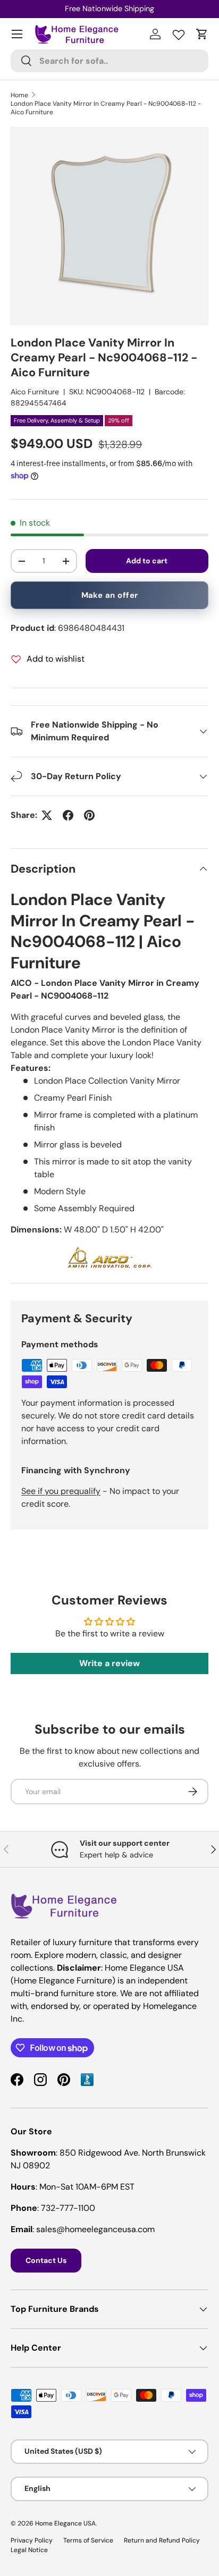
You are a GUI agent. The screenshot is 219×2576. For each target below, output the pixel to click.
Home (19, 95)
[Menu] (17, 34)
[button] (202, 34)
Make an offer (110, 595)
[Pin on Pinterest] (89, 815)
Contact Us (46, 2260)
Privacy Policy (32, 2540)
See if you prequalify (61, 1491)
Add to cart (147, 561)
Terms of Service (88, 2540)
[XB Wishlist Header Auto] (179, 32)
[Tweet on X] (47, 815)
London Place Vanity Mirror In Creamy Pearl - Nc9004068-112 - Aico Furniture (106, 108)
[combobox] (109, 61)
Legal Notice (29, 2550)
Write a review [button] (109, 1663)
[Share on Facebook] (68, 815)
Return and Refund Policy (162, 2540)
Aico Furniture (35, 392)
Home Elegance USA (65, 2523)
